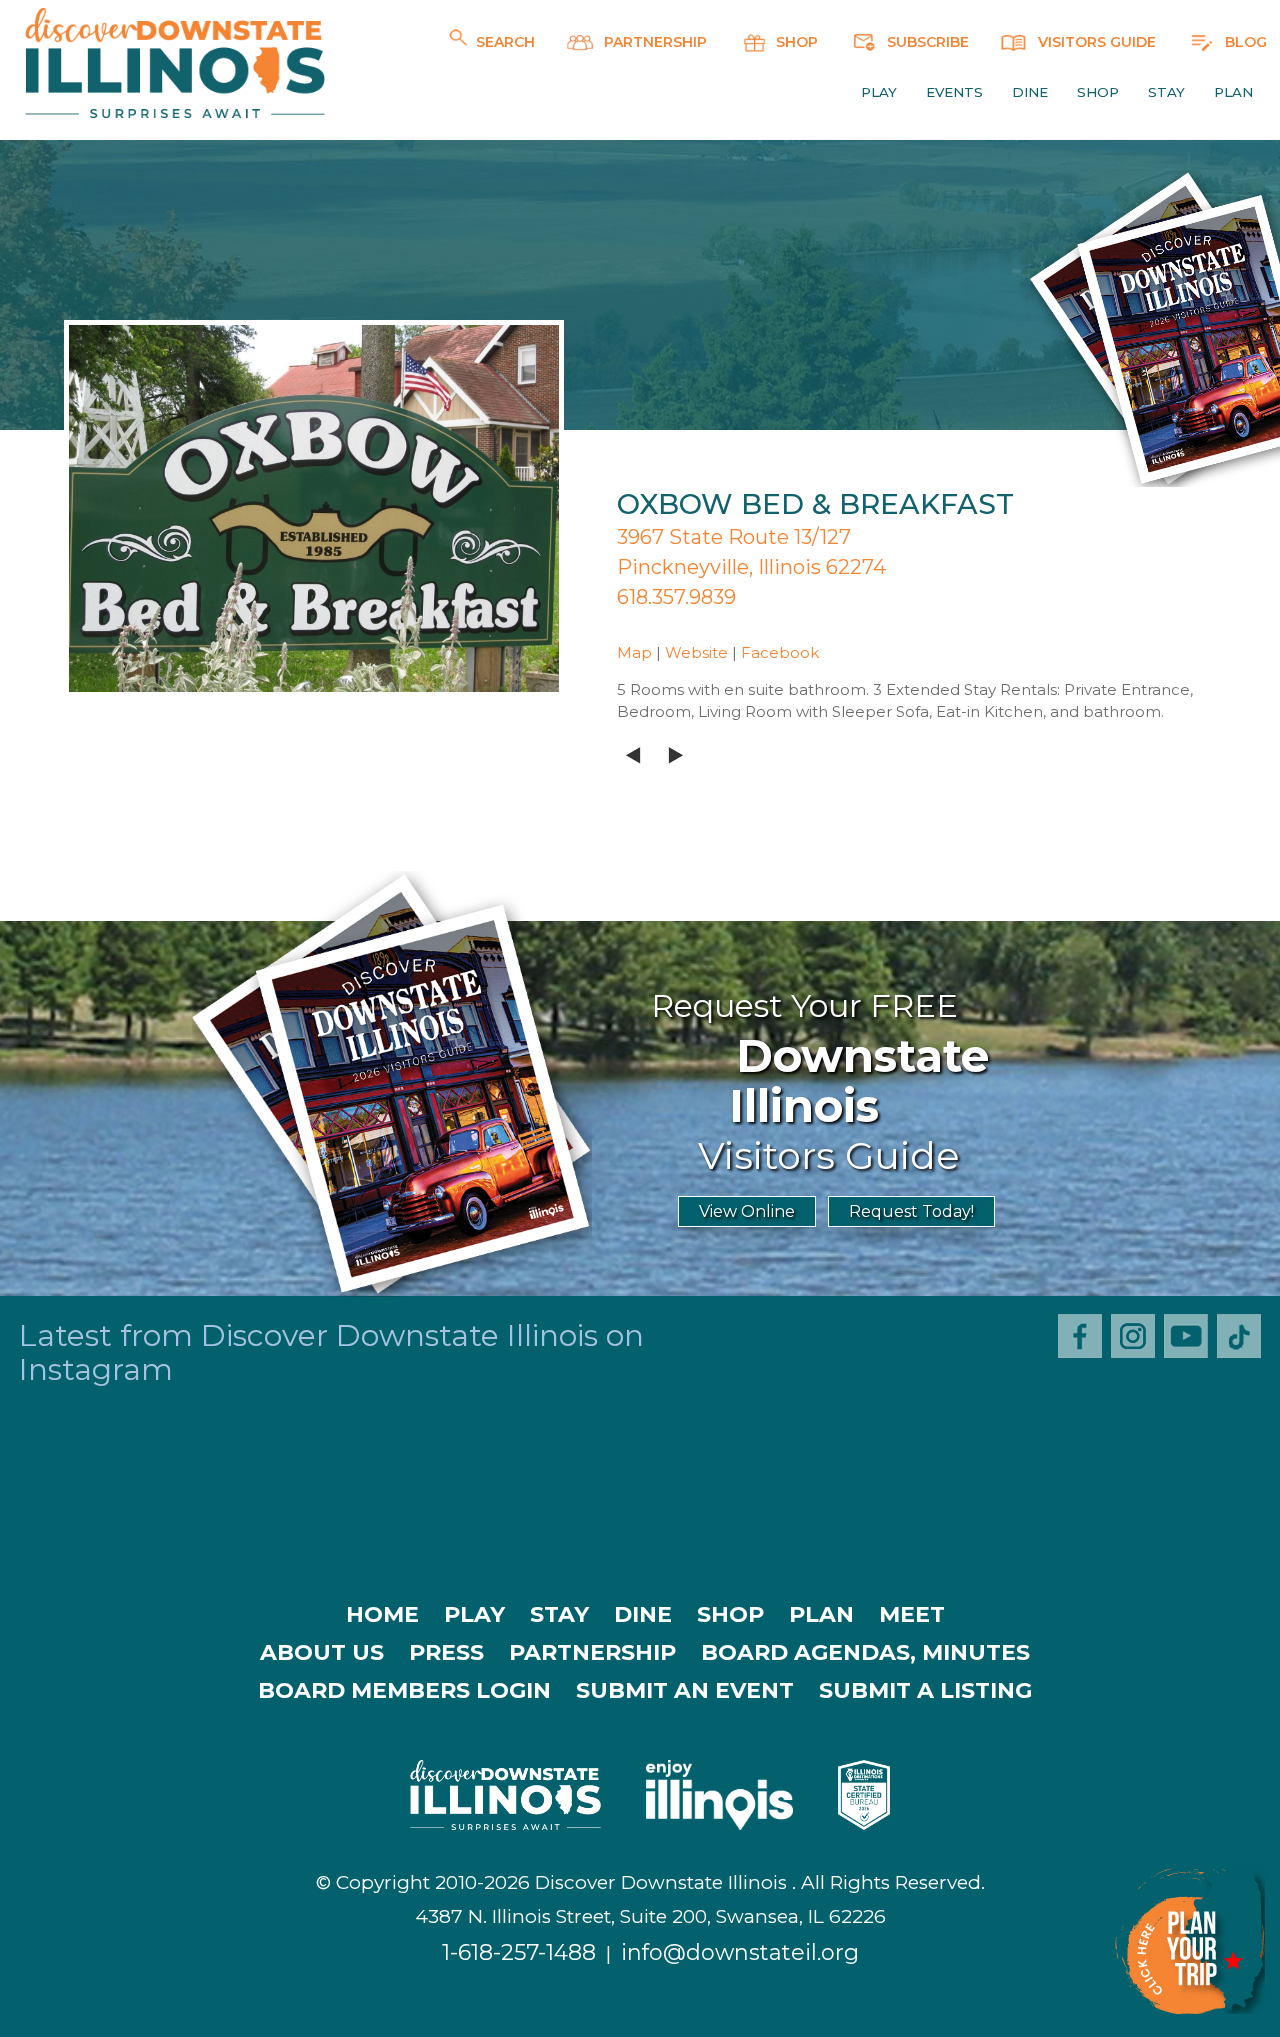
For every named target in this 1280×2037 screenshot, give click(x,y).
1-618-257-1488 (519, 1952)
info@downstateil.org (740, 1952)
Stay (1166, 92)
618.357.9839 (676, 597)
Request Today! (911, 1211)
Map (634, 652)
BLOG (1244, 42)
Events (954, 92)
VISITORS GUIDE (1095, 42)
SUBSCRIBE (926, 42)
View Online (747, 1211)
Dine (1030, 92)
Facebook (780, 652)
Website (696, 652)
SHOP (795, 42)
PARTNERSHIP (653, 42)
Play (879, 92)
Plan (1233, 92)
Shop (1098, 92)
